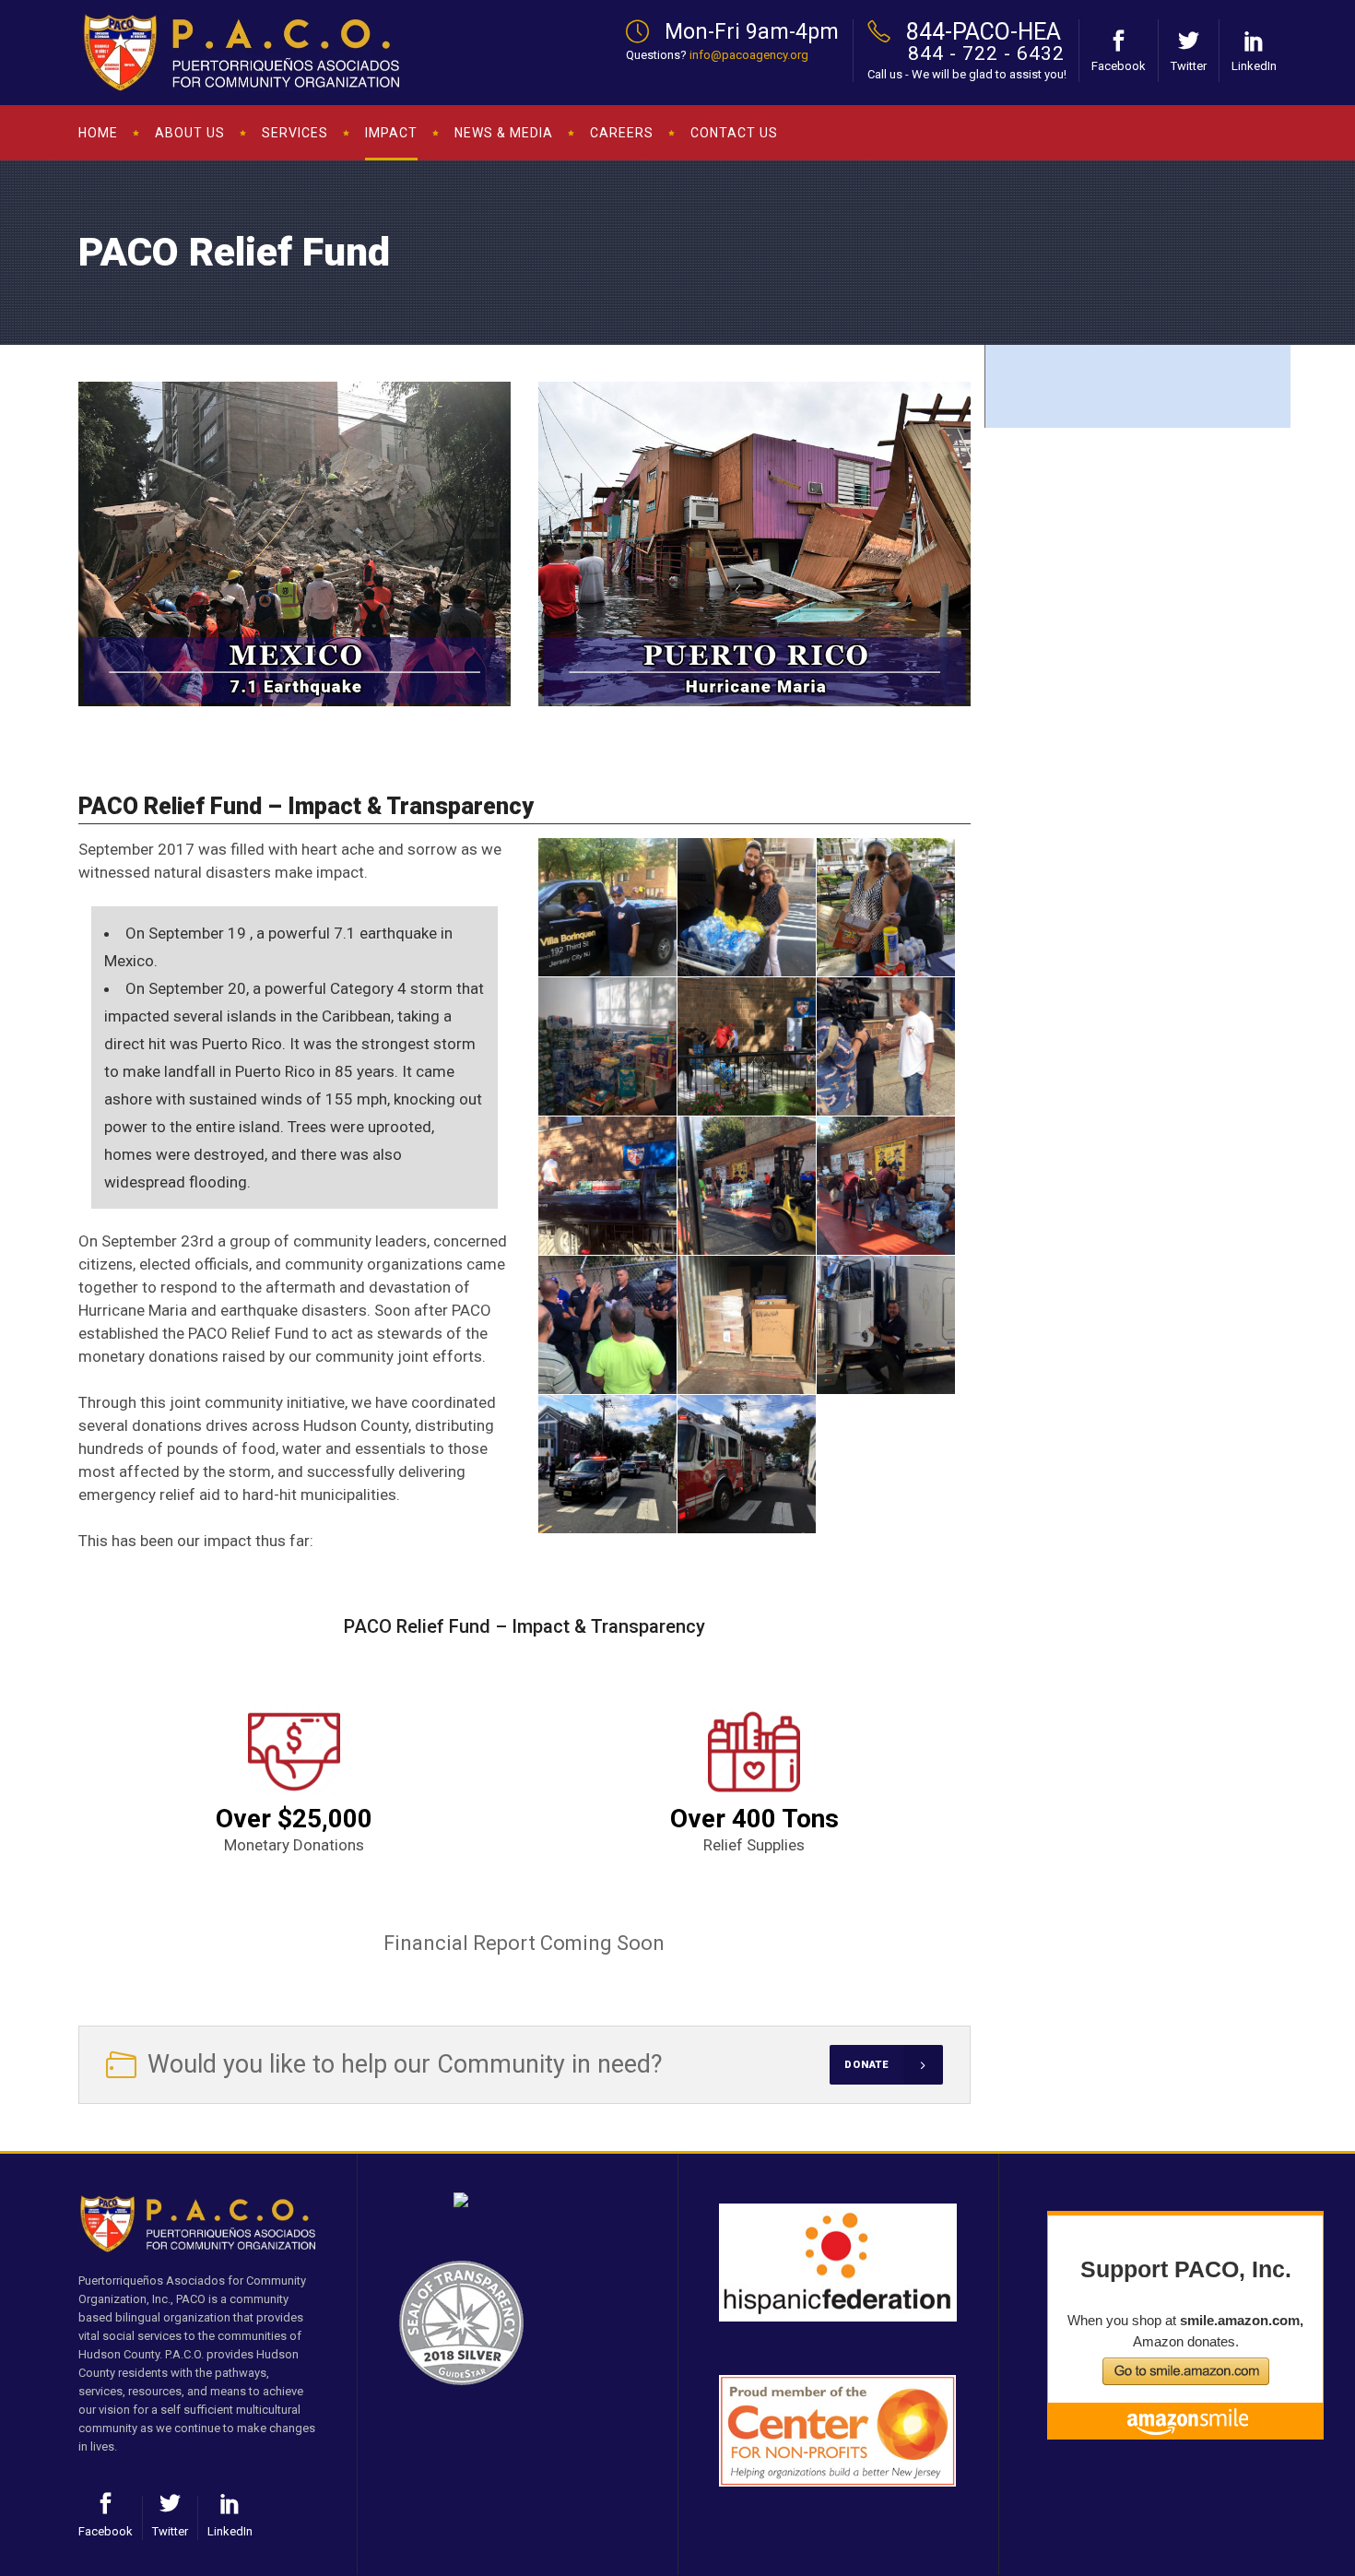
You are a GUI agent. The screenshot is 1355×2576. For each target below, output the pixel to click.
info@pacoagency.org (749, 55)
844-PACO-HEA (984, 32)
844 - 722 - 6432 (986, 53)
